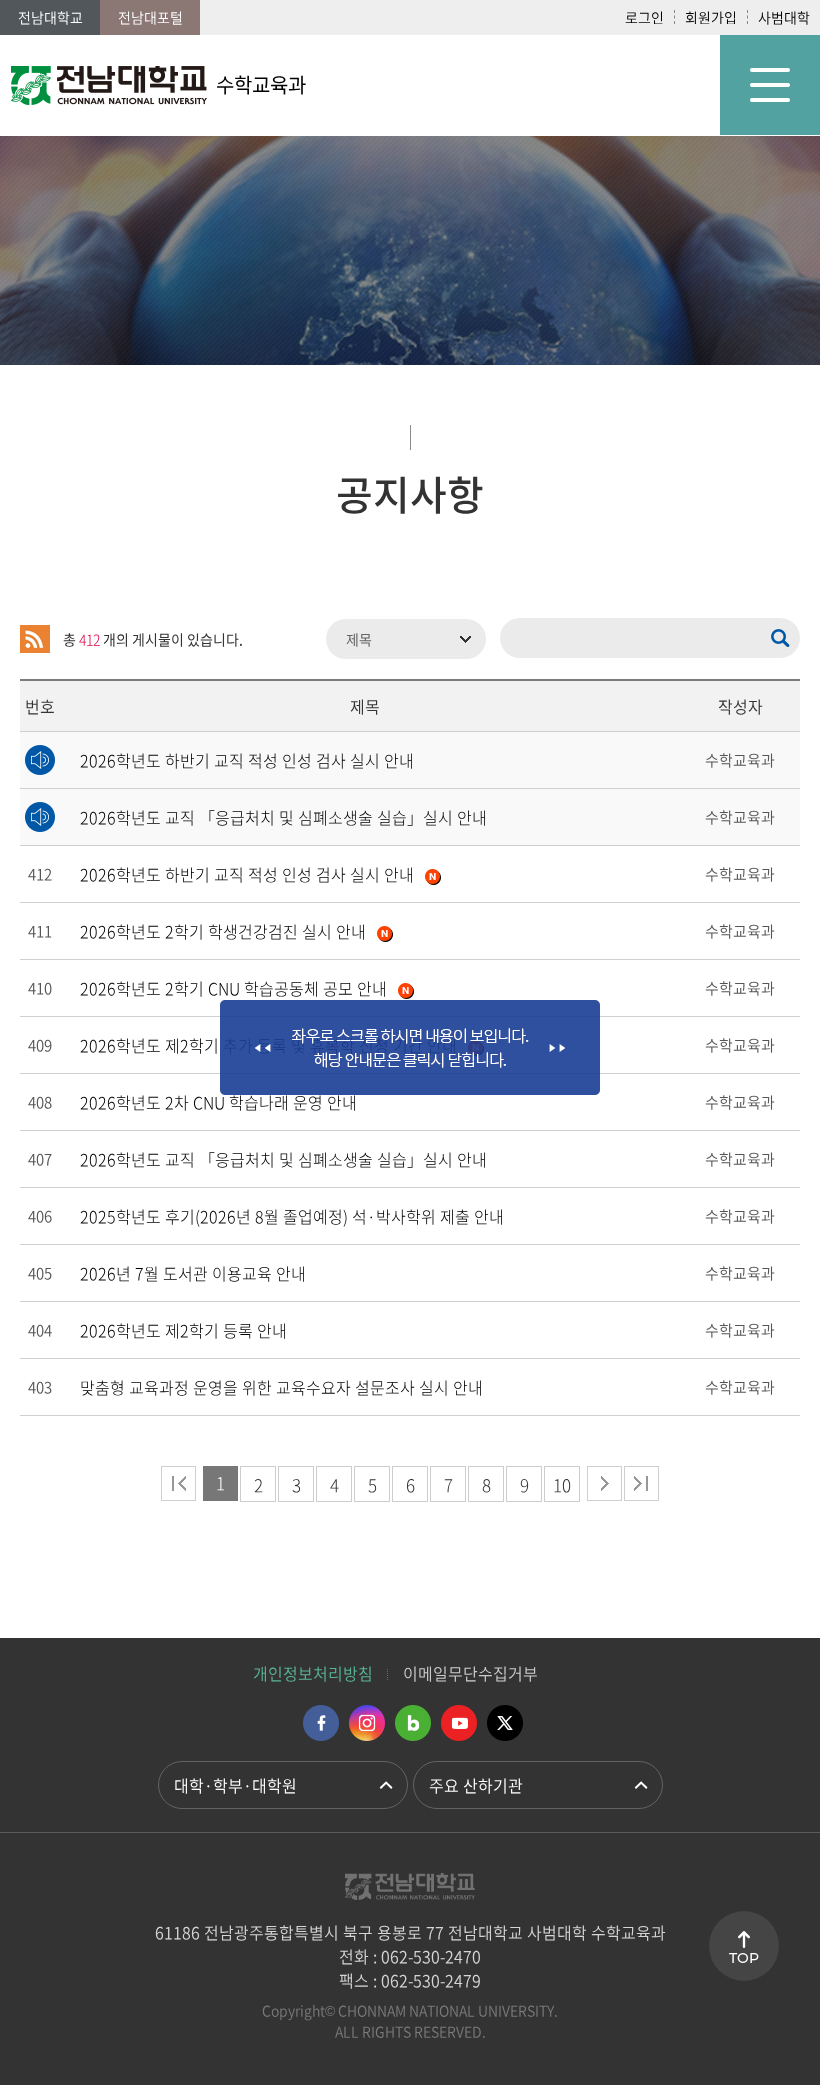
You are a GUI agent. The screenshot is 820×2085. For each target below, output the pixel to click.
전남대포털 (150, 17)
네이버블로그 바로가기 (413, 1723)
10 (562, 1484)
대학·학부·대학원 (235, 1785)
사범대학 (784, 17)
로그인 (644, 17)
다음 (604, 1483)
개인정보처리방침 (313, 1673)
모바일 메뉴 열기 (770, 85)
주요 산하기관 (476, 1785)
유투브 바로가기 (459, 1723)
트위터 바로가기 (505, 1723)
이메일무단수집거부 (470, 1673)
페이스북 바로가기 (321, 1723)
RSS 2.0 (35, 639)
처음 (178, 1483)
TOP (744, 1958)
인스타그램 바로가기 (367, 1723)
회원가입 (711, 17)
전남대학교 (50, 17)
